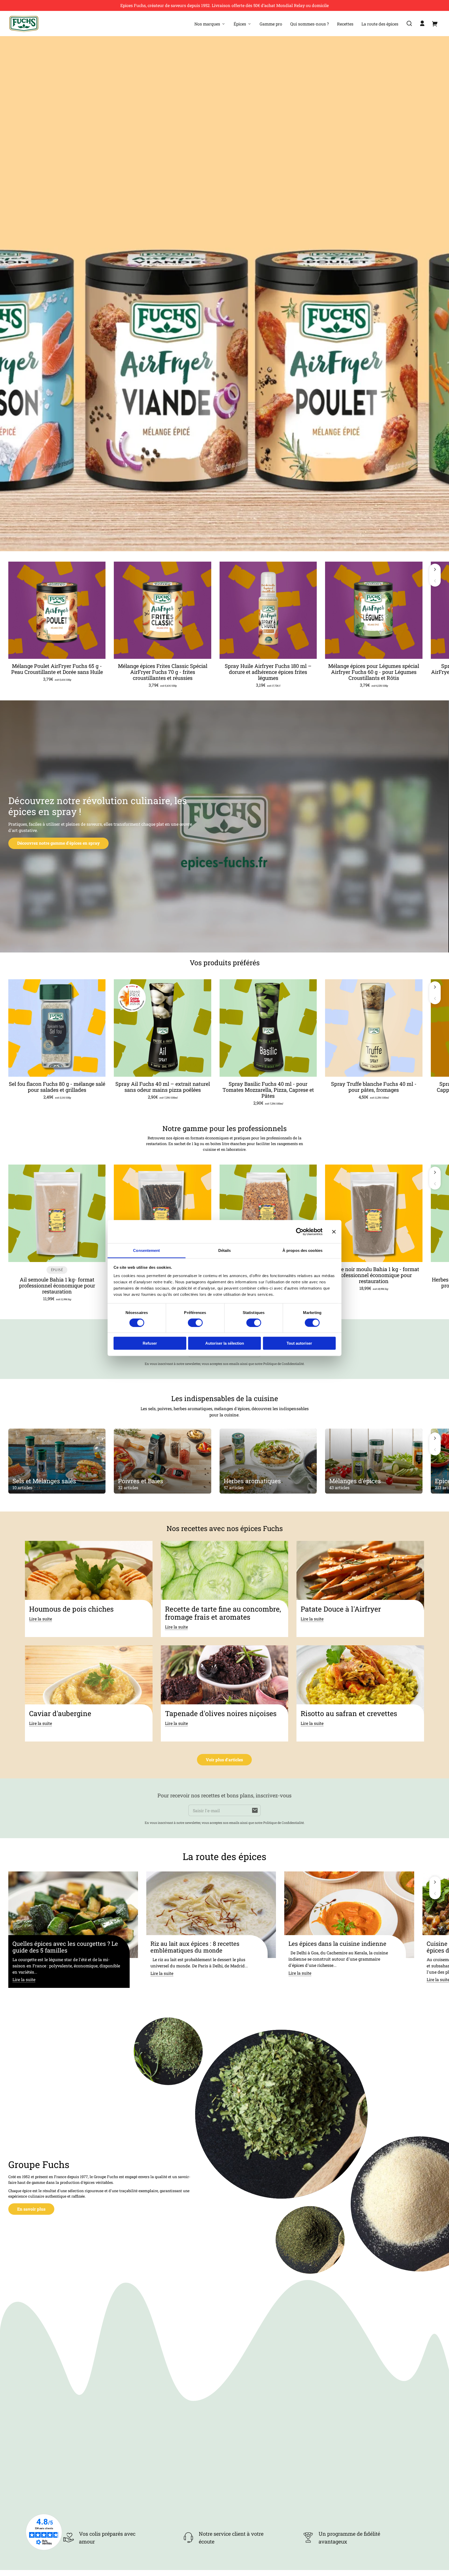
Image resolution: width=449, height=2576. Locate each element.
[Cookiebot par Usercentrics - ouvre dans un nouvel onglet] (300, 1232)
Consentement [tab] (146, 1250)
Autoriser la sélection (225, 1343)
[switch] (195, 1323)
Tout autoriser (299, 1343)
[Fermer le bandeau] (334, 1232)
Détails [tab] (225, 1250)
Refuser (150, 1343)
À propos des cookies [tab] (302, 1250)
